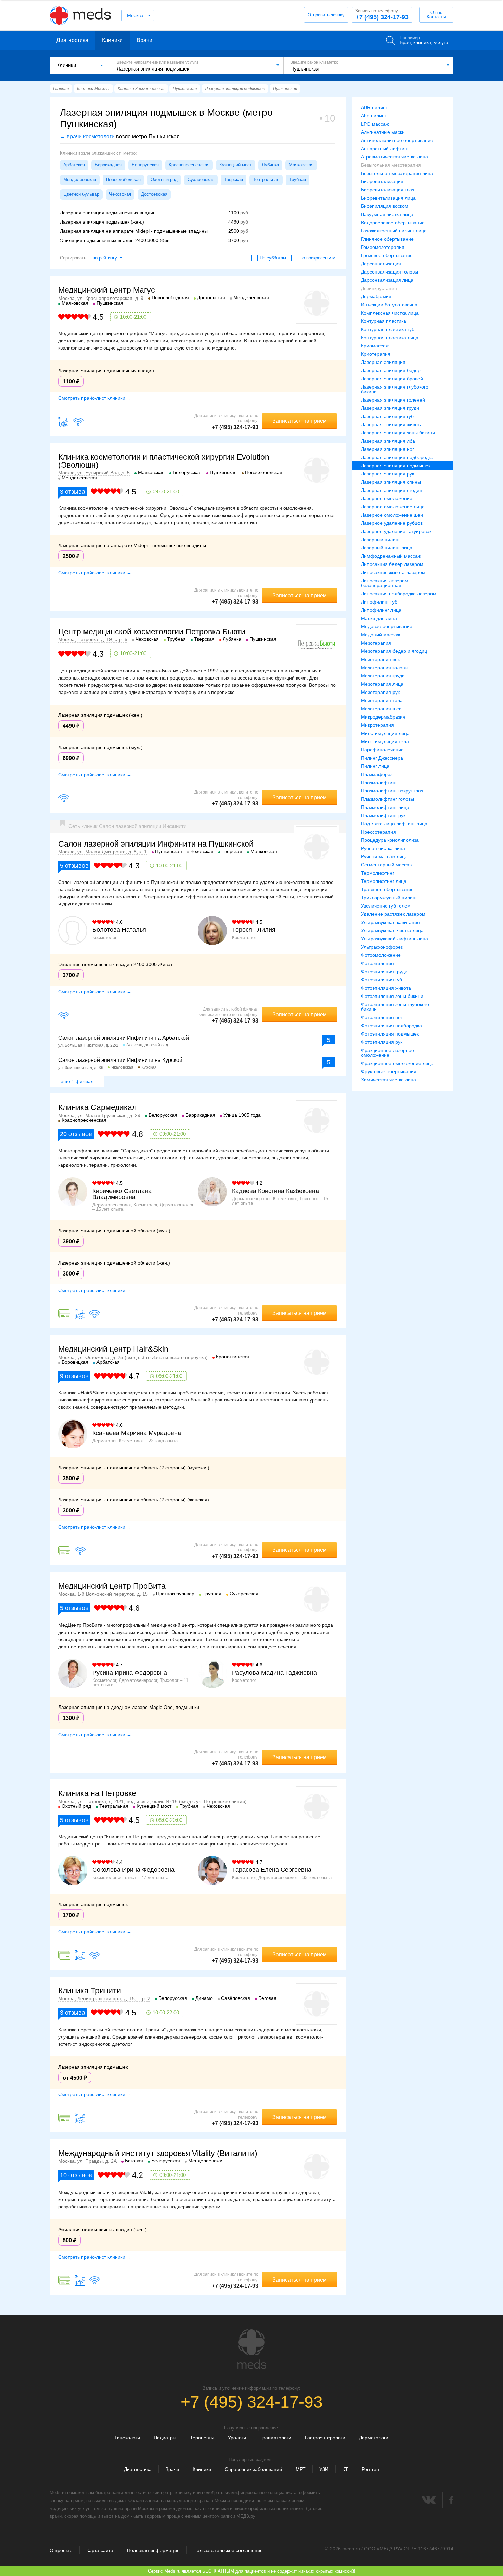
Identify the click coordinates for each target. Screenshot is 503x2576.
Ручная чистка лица (383, 848)
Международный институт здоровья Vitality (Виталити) (158, 2153)
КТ (345, 2469)
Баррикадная (108, 165)
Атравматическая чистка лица (395, 157)
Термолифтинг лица (384, 881)
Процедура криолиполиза (390, 840)
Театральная (266, 180)
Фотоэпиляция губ (382, 980)
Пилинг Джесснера (382, 758)
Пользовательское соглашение (228, 2550)
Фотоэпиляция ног (382, 1017)
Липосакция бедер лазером (392, 564)
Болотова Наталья (119, 930)
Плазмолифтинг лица (385, 807)
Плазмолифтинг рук (383, 815)
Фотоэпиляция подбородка (391, 1026)
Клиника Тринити (90, 1991)
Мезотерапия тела (382, 700)
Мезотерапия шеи (381, 709)
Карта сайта (100, 2550)
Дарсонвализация (381, 264)
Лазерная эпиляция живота (392, 424)
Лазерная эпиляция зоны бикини (398, 433)
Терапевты (202, 2438)
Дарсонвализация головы (390, 272)
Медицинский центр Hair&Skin (113, 1349)
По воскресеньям (317, 258)
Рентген (370, 2469)
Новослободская (123, 180)
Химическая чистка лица (389, 1080)
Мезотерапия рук (380, 692)
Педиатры (165, 2438)
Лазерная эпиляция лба (388, 441)
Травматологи (275, 2438)
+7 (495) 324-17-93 (382, 14)
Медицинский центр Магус (107, 290)
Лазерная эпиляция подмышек (396, 466)
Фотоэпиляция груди (384, 972)
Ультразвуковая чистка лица (392, 930)
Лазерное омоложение (387, 498)
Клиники (112, 40)
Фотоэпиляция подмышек (390, 1034)
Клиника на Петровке (97, 1793)
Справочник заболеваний (253, 2469)
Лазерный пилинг (381, 540)
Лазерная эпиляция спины (391, 482)
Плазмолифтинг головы (388, 799)
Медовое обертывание (387, 626)
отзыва (73, 492)
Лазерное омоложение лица (393, 507)
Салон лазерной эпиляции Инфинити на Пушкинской (156, 844)
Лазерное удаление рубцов (392, 523)
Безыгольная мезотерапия (391, 165)
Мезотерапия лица (382, 684)
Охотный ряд (164, 180)
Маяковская (301, 165)
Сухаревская (201, 180)
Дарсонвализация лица (387, 280)
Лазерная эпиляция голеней (393, 400)
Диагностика (72, 40)
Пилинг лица (375, 766)
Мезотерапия (376, 643)
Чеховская (120, 194)
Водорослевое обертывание (393, 223)
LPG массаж (375, 124)
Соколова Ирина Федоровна (133, 1870)
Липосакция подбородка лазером (399, 594)
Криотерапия (376, 354)
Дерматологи (374, 2438)
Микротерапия (377, 725)
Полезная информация (153, 2550)
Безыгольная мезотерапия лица (397, 173)
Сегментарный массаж (387, 865)
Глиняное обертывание (387, 239)
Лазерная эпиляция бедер (391, 370)
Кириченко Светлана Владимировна (122, 1194)
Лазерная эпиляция (383, 362)
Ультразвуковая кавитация (390, 922)
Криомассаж (375, 346)
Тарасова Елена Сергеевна (272, 1870)
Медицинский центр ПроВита (112, 1586)
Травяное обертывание (387, 889)
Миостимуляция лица (385, 733)
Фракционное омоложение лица (397, 1063)
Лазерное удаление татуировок (396, 531)
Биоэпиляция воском (385, 206)
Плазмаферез (377, 774)
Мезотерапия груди (383, 676)
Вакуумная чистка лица (387, 214)
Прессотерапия (378, 832)
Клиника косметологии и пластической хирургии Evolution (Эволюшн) (164, 461)
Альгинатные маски (383, 132)
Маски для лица (379, 618)
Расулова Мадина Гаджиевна (274, 1673)
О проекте (61, 2550)
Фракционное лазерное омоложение (388, 1053)
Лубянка (270, 165)
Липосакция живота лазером (393, 572)
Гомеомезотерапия (383, 247)
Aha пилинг (374, 116)
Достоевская (154, 194)
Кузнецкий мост (236, 165)
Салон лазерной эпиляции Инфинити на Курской (120, 1060)
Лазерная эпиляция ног (388, 449)
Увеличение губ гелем (386, 906)
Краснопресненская (189, 165)
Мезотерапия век (380, 659)
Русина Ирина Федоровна (130, 1673)
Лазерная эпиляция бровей (392, 379)
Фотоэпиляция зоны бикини (392, 996)
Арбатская (74, 165)
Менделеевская (80, 180)
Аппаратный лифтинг (385, 149)
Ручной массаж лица (384, 856)
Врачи (144, 40)
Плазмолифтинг (379, 783)
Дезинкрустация (379, 288)
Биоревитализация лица (388, 198)
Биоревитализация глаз (388, 190)
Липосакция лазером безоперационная (385, 583)
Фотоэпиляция (377, 963)
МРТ (301, 2469)
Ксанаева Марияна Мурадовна (137, 1433)
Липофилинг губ (379, 602)
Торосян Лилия (254, 930)
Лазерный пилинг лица (387, 548)
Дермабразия (376, 296)
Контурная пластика (384, 321)
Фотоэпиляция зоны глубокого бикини (395, 1007)
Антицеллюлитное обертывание (397, 140)
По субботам (273, 258)
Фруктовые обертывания (389, 1071)
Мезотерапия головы (385, 668)
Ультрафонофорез (382, 947)
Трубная (298, 180)
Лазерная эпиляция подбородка (397, 457)
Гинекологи (127, 2438)
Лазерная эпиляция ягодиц (392, 490)
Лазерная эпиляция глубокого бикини (395, 389)
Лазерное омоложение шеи (392, 515)
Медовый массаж (381, 635)
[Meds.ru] (251, 2349)
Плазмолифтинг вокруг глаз (392, 791)
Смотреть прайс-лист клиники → (95, 398)
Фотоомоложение (381, 955)
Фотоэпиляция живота (386, 988)
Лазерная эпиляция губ (387, 416)
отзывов (74, 866)
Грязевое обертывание (387, 255)
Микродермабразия (383, 717)
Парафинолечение (382, 750)
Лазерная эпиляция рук (388, 474)
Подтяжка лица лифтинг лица (394, 824)
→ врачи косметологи (87, 136)
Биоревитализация (382, 181)
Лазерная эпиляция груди (390, 408)
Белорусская (145, 165)
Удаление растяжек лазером (393, 914)
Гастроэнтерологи (325, 2438)
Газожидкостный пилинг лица (394, 231)
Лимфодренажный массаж (391, 556)
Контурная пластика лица (390, 338)
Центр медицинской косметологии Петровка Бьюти (152, 632)
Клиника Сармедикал (97, 1107)
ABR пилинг (374, 107)
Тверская (234, 180)
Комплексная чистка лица (390, 313)
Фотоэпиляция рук (382, 1042)
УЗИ (324, 2469)
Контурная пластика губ (388, 329)
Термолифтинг (378, 873)
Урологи (237, 2438)
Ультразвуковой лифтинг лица (395, 939)
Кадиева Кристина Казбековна (275, 1191)
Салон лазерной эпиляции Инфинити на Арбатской (124, 1038)
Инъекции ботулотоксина (389, 305)
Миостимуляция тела (385, 741)
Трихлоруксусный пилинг (389, 898)
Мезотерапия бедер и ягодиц (394, 651)
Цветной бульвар (81, 194)
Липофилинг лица (381, 610)
